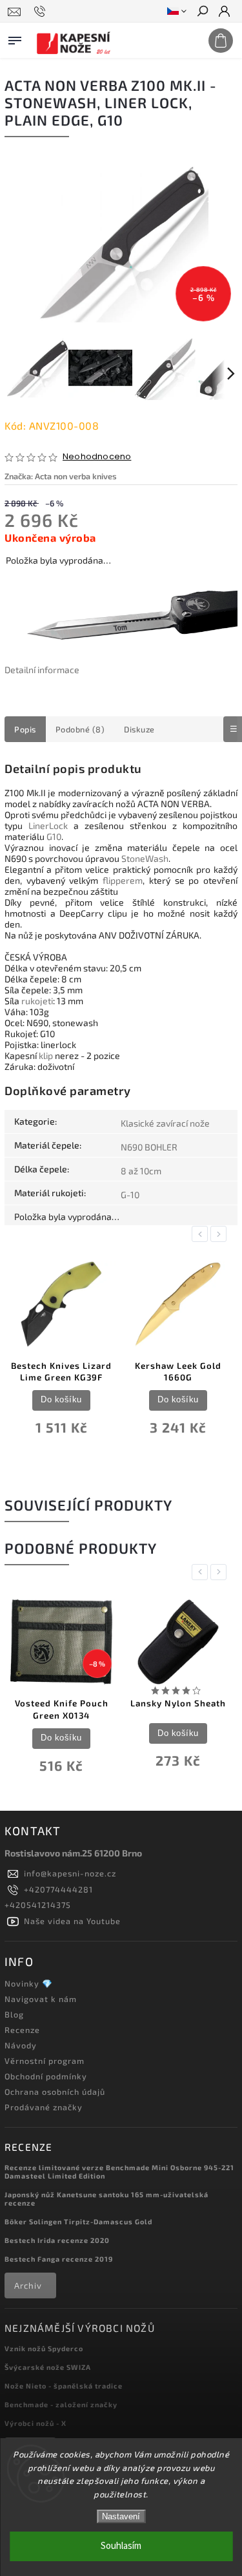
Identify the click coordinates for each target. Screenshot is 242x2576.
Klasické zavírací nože (165, 1123)
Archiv (28, 2285)
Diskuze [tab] (139, 729)
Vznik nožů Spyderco (44, 2348)
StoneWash (145, 858)
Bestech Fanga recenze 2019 (59, 2259)
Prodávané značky (44, 2107)
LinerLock (48, 825)
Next (221, 1234)
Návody (21, 2045)
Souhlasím (121, 2546)
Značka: (61, 476)
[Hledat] (202, 12)
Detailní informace (42, 670)
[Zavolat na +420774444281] (42, 12)
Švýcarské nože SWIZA (48, 2367)
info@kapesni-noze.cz (70, 1873)
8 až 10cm (141, 1171)
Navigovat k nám (41, 1999)
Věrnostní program (45, 2061)
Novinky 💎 (29, 1983)
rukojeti (37, 1001)
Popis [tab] (25, 729)
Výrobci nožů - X (35, 2423)
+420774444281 (58, 1889)
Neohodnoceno (97, 457)
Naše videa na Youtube (72, 1921)
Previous (202, 1234)
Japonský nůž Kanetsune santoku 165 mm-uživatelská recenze (106, 2199)
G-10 (130, 1195)
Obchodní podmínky (46, 2076)
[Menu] (15, 38)
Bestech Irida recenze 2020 (57, 2240)
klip (46, 1055)
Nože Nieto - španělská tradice (64, 2386)
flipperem (123, 880)
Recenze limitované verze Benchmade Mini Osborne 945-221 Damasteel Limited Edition (119, 2171)
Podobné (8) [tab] (80, 729)
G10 (54, 836)
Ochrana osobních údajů (55, 2092)
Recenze (22, 2030)
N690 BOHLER (149, 1147)
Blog (14, 2014)
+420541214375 (38, 1905)
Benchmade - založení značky (61, 2404)
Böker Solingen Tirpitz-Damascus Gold (78, 2221)
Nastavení (121, 2516)
